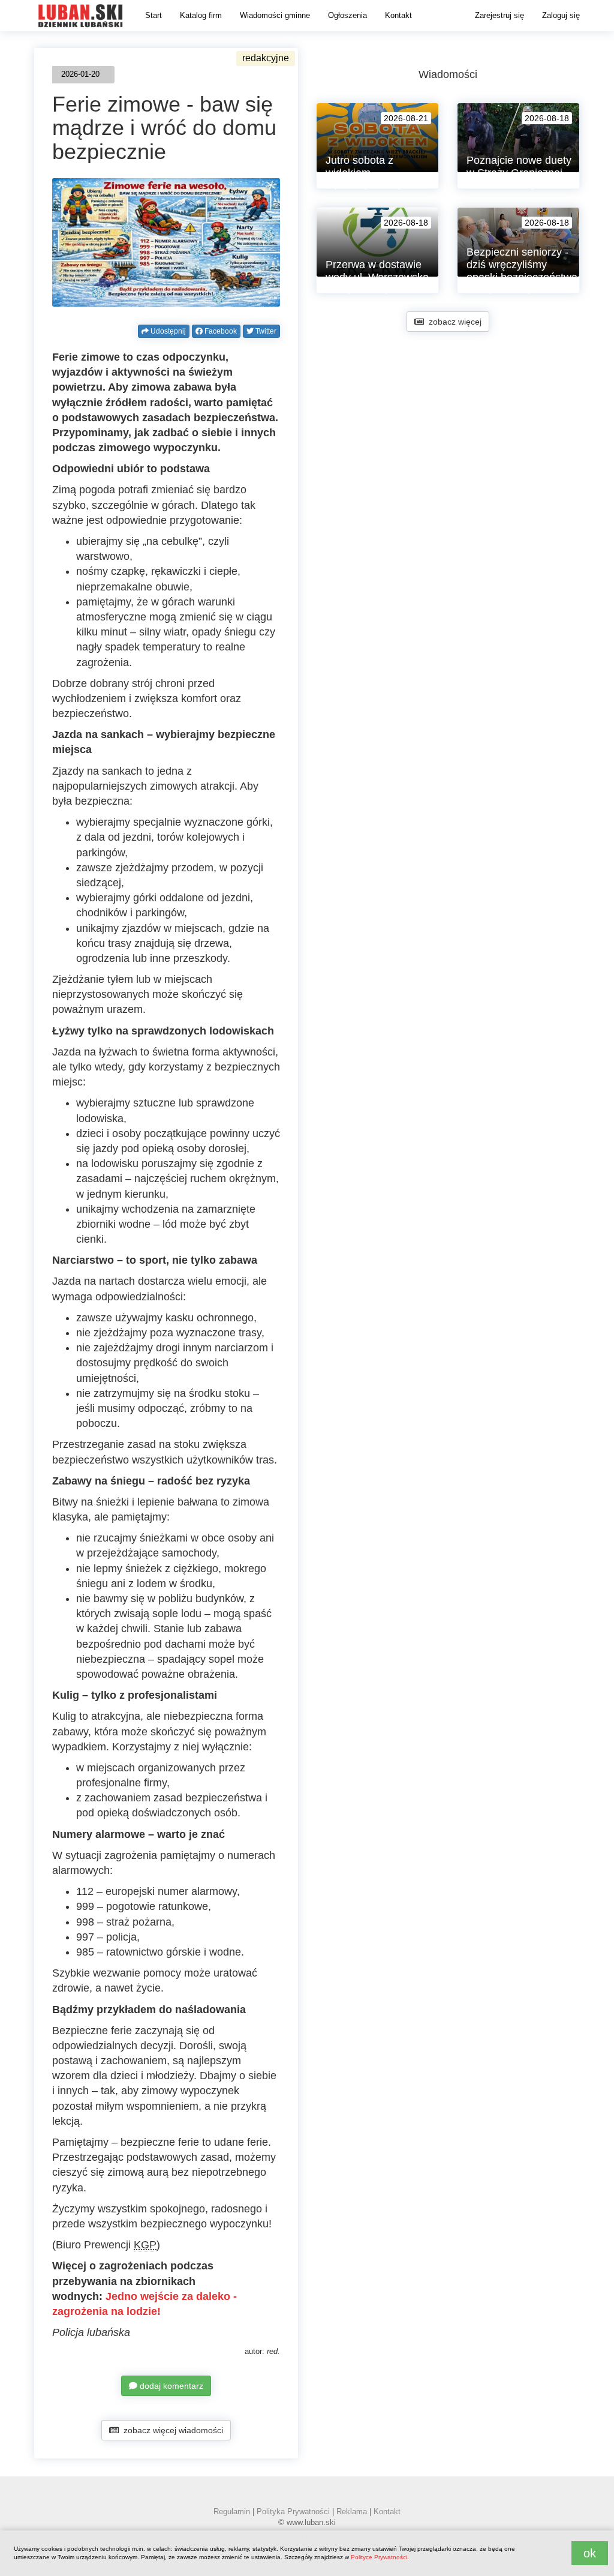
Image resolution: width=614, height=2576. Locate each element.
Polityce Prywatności (379, 2557)
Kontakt (398, 15)
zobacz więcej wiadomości (171, 2430)
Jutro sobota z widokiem (359, 167)
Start (153, 15)
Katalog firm (201, 15)
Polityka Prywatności (293, 2511)
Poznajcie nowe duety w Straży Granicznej (519, 167)
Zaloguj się (561, 15)
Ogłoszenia (347, 15)
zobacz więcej (453, 322)
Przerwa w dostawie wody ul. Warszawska (377, 271)
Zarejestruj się (499, 15)
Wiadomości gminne (275, 15)
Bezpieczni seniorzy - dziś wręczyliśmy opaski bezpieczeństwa (522, 265)
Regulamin (232, 2511)
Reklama (352, 2511)
